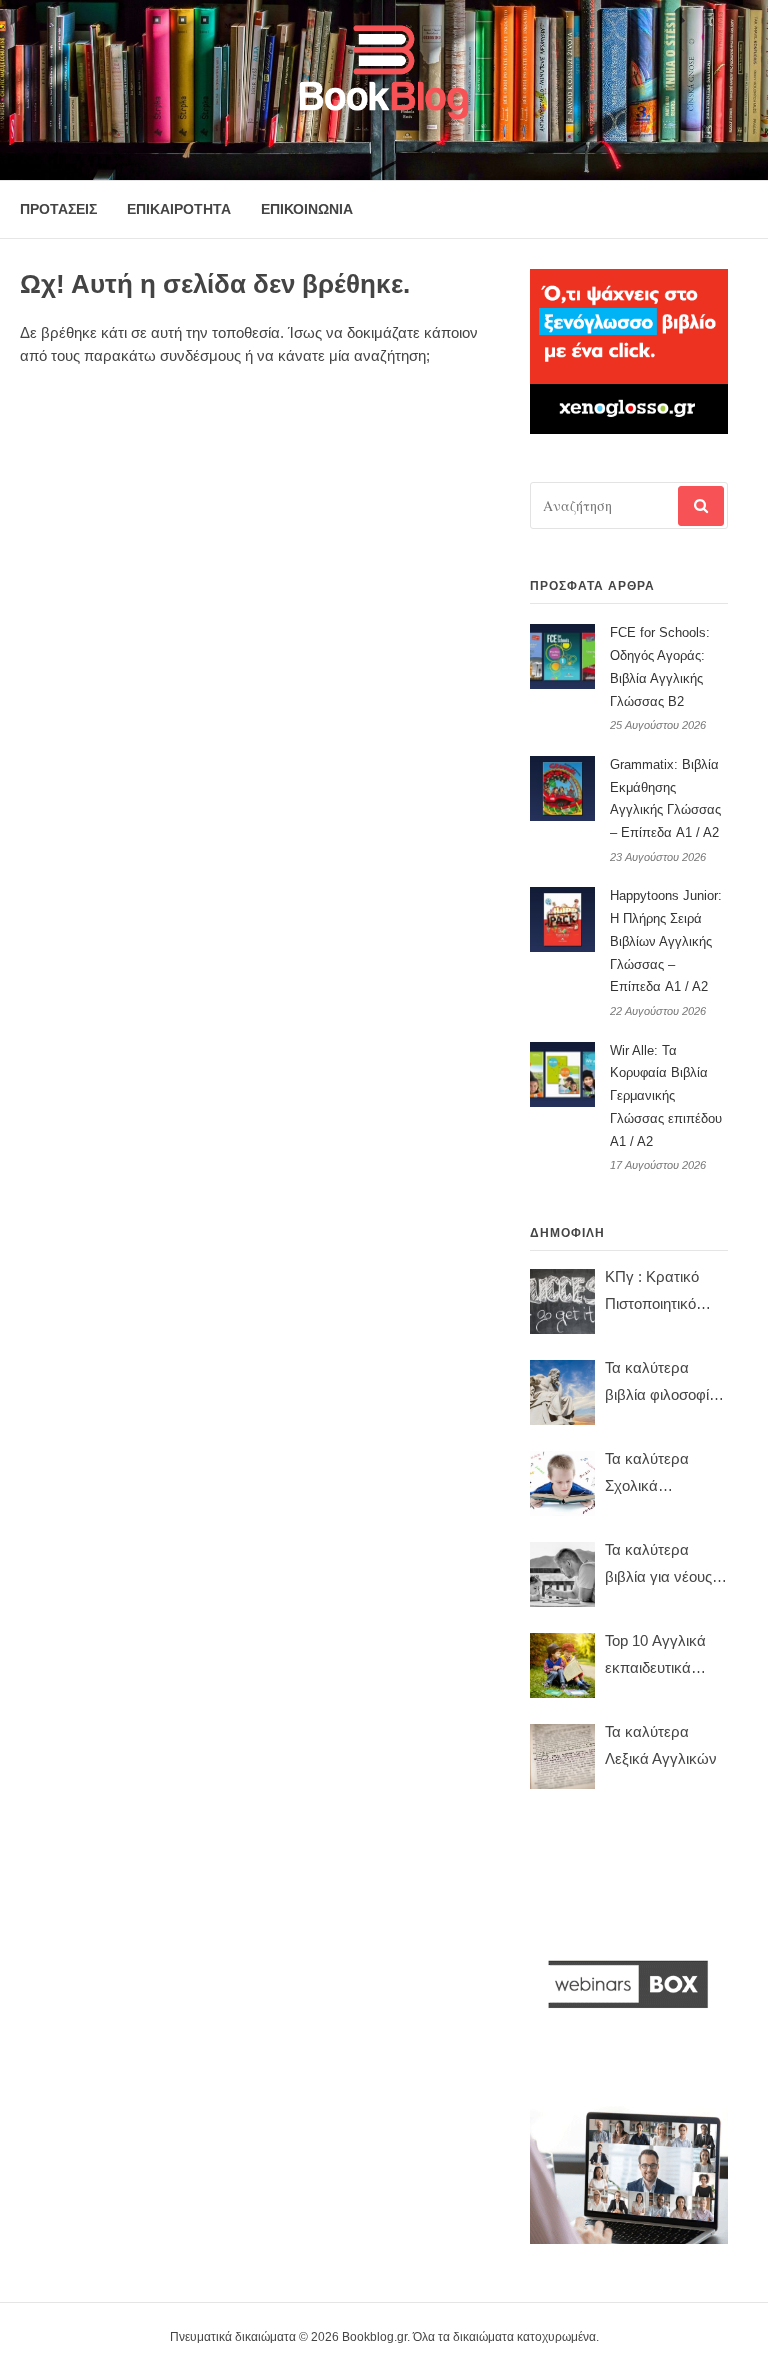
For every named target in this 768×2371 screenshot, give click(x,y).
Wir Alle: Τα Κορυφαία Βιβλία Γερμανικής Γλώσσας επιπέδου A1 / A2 (666, 1096)
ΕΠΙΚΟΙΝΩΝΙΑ (307, 209)
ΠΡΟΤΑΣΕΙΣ (58, 209)
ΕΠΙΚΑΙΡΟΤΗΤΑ (179, 209)
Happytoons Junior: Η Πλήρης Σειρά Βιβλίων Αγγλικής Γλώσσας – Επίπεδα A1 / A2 (666, 941)
